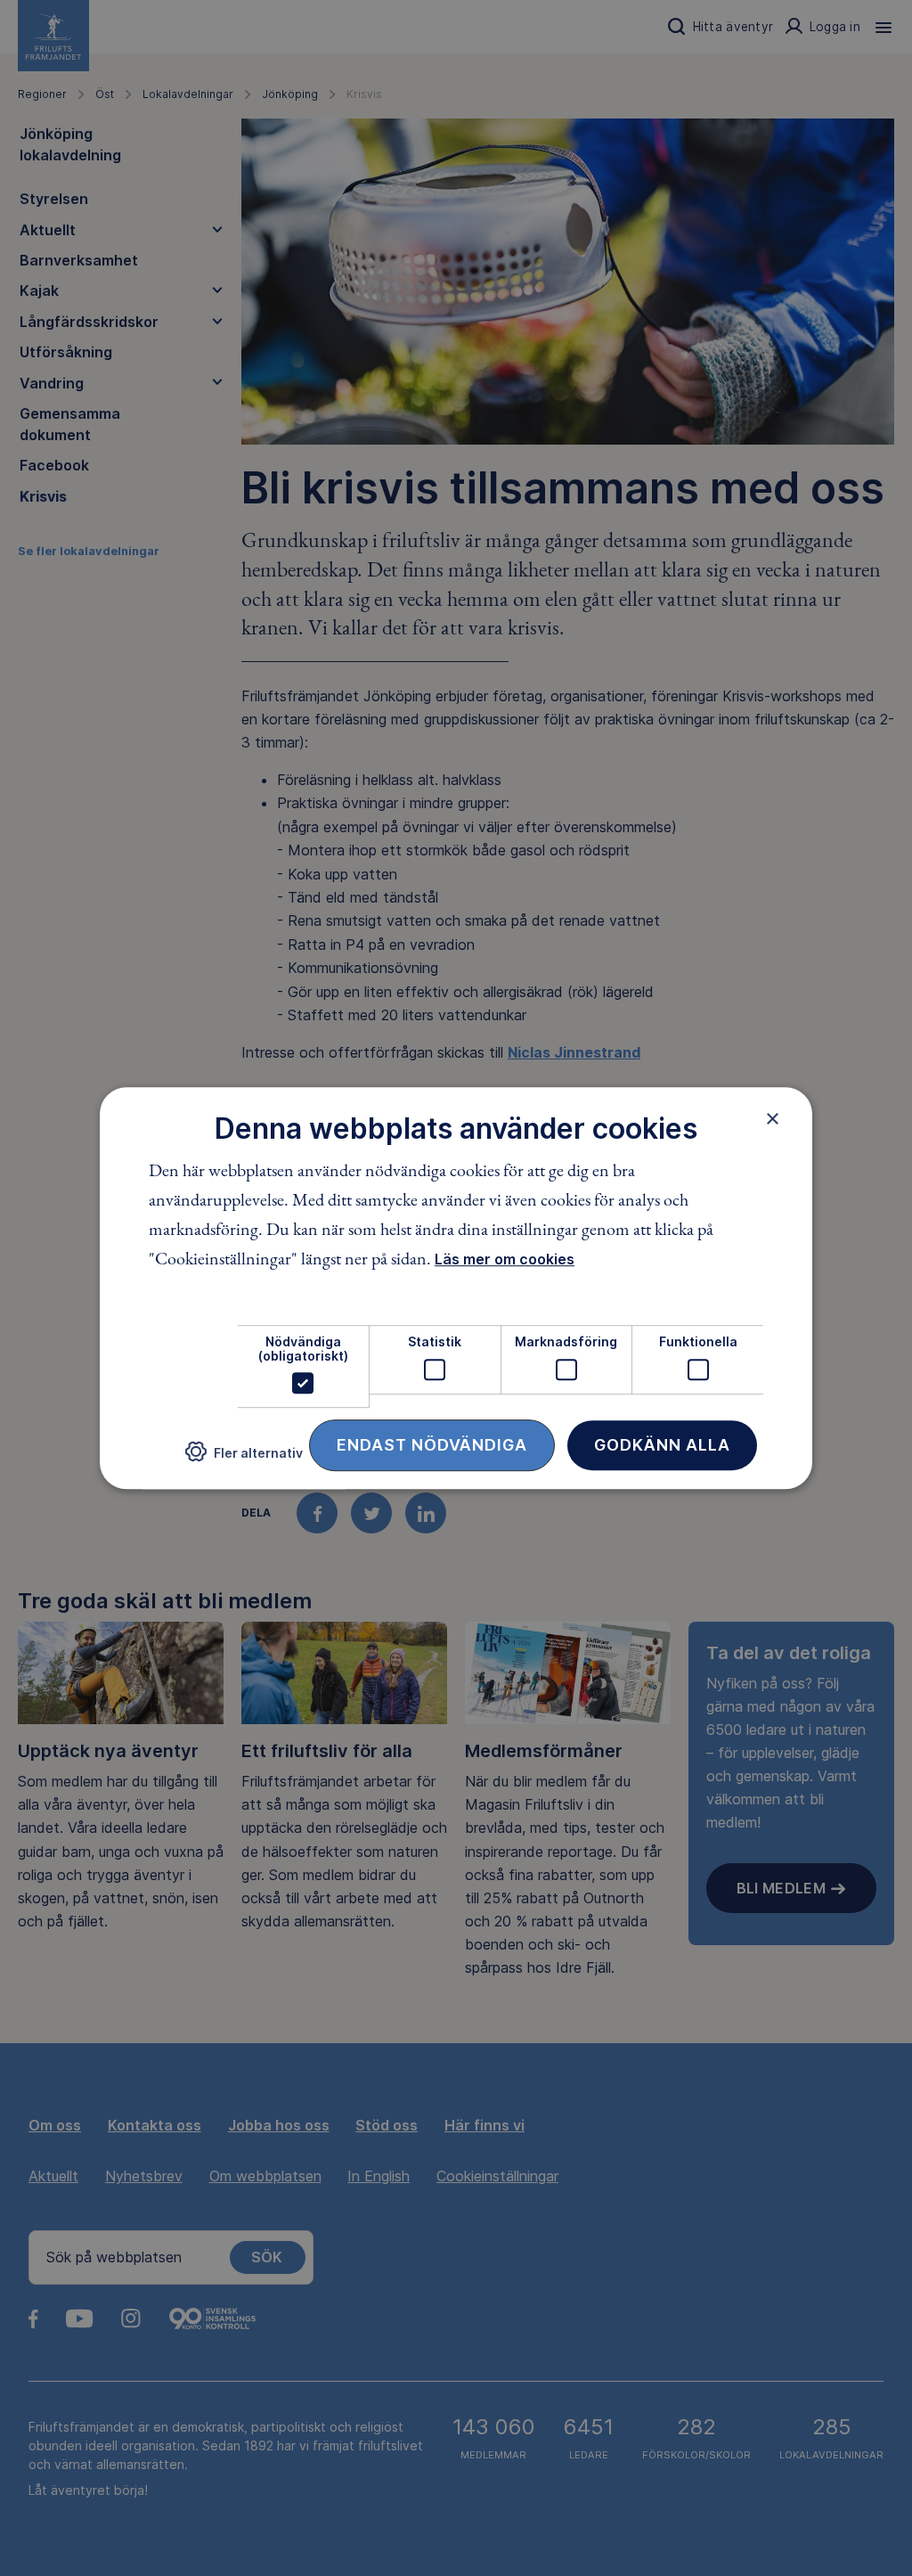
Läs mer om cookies (505, 1260)
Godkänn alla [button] (662, 1445)
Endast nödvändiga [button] (432, 1445)
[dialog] (456, 1288)
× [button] (773, 1118)
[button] (244, 1459)
